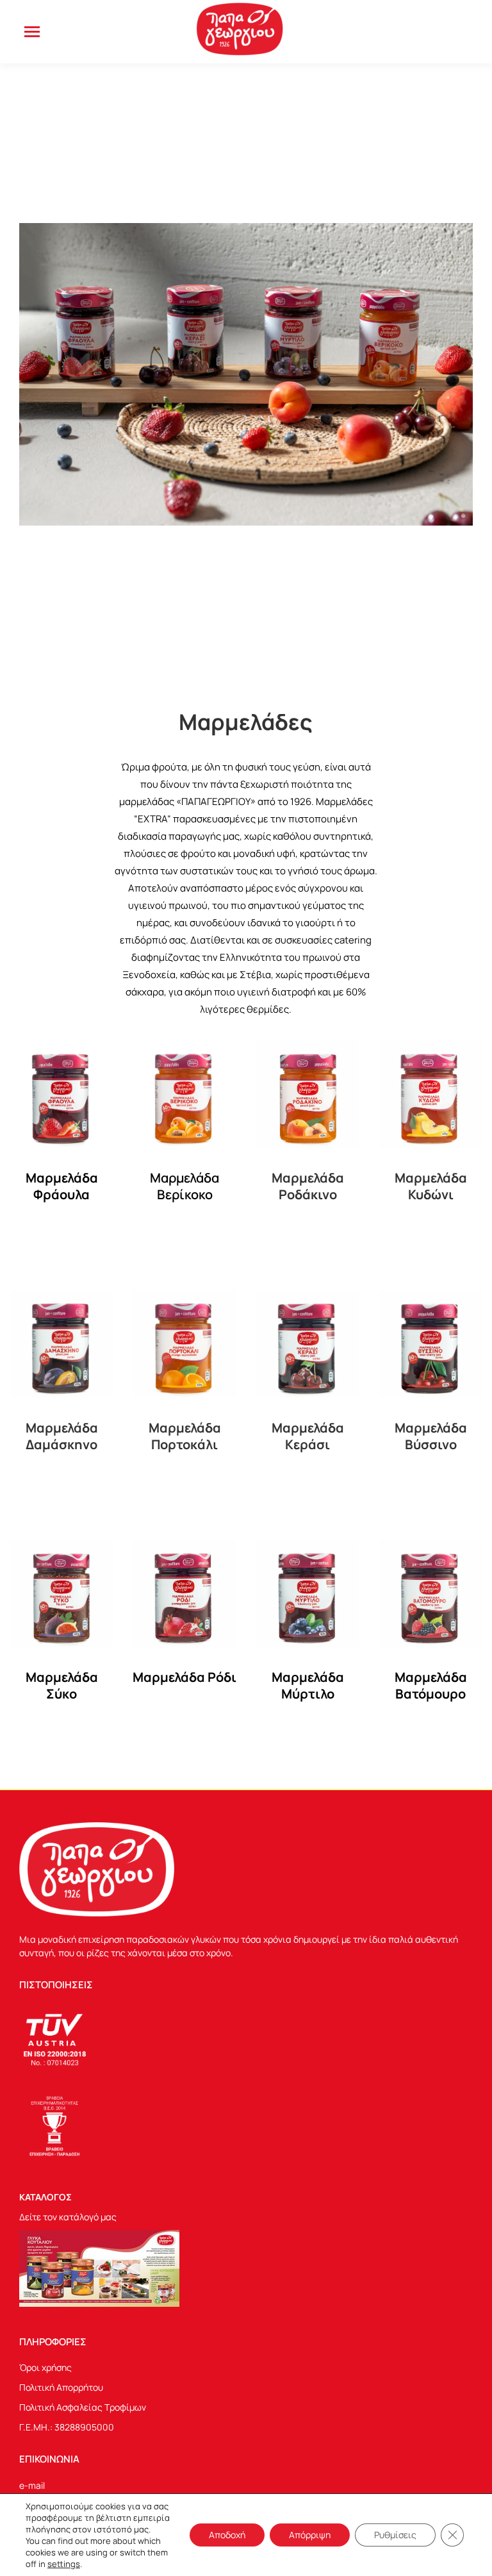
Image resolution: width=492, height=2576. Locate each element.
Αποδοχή (227, 2535)
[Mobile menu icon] (32, 32)
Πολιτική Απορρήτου (61, 2387)
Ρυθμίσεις (395, 2535)
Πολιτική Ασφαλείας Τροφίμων (83, 2407)
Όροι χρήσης (45, 2367)
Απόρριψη (310, 2535)
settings (64, 2564)
